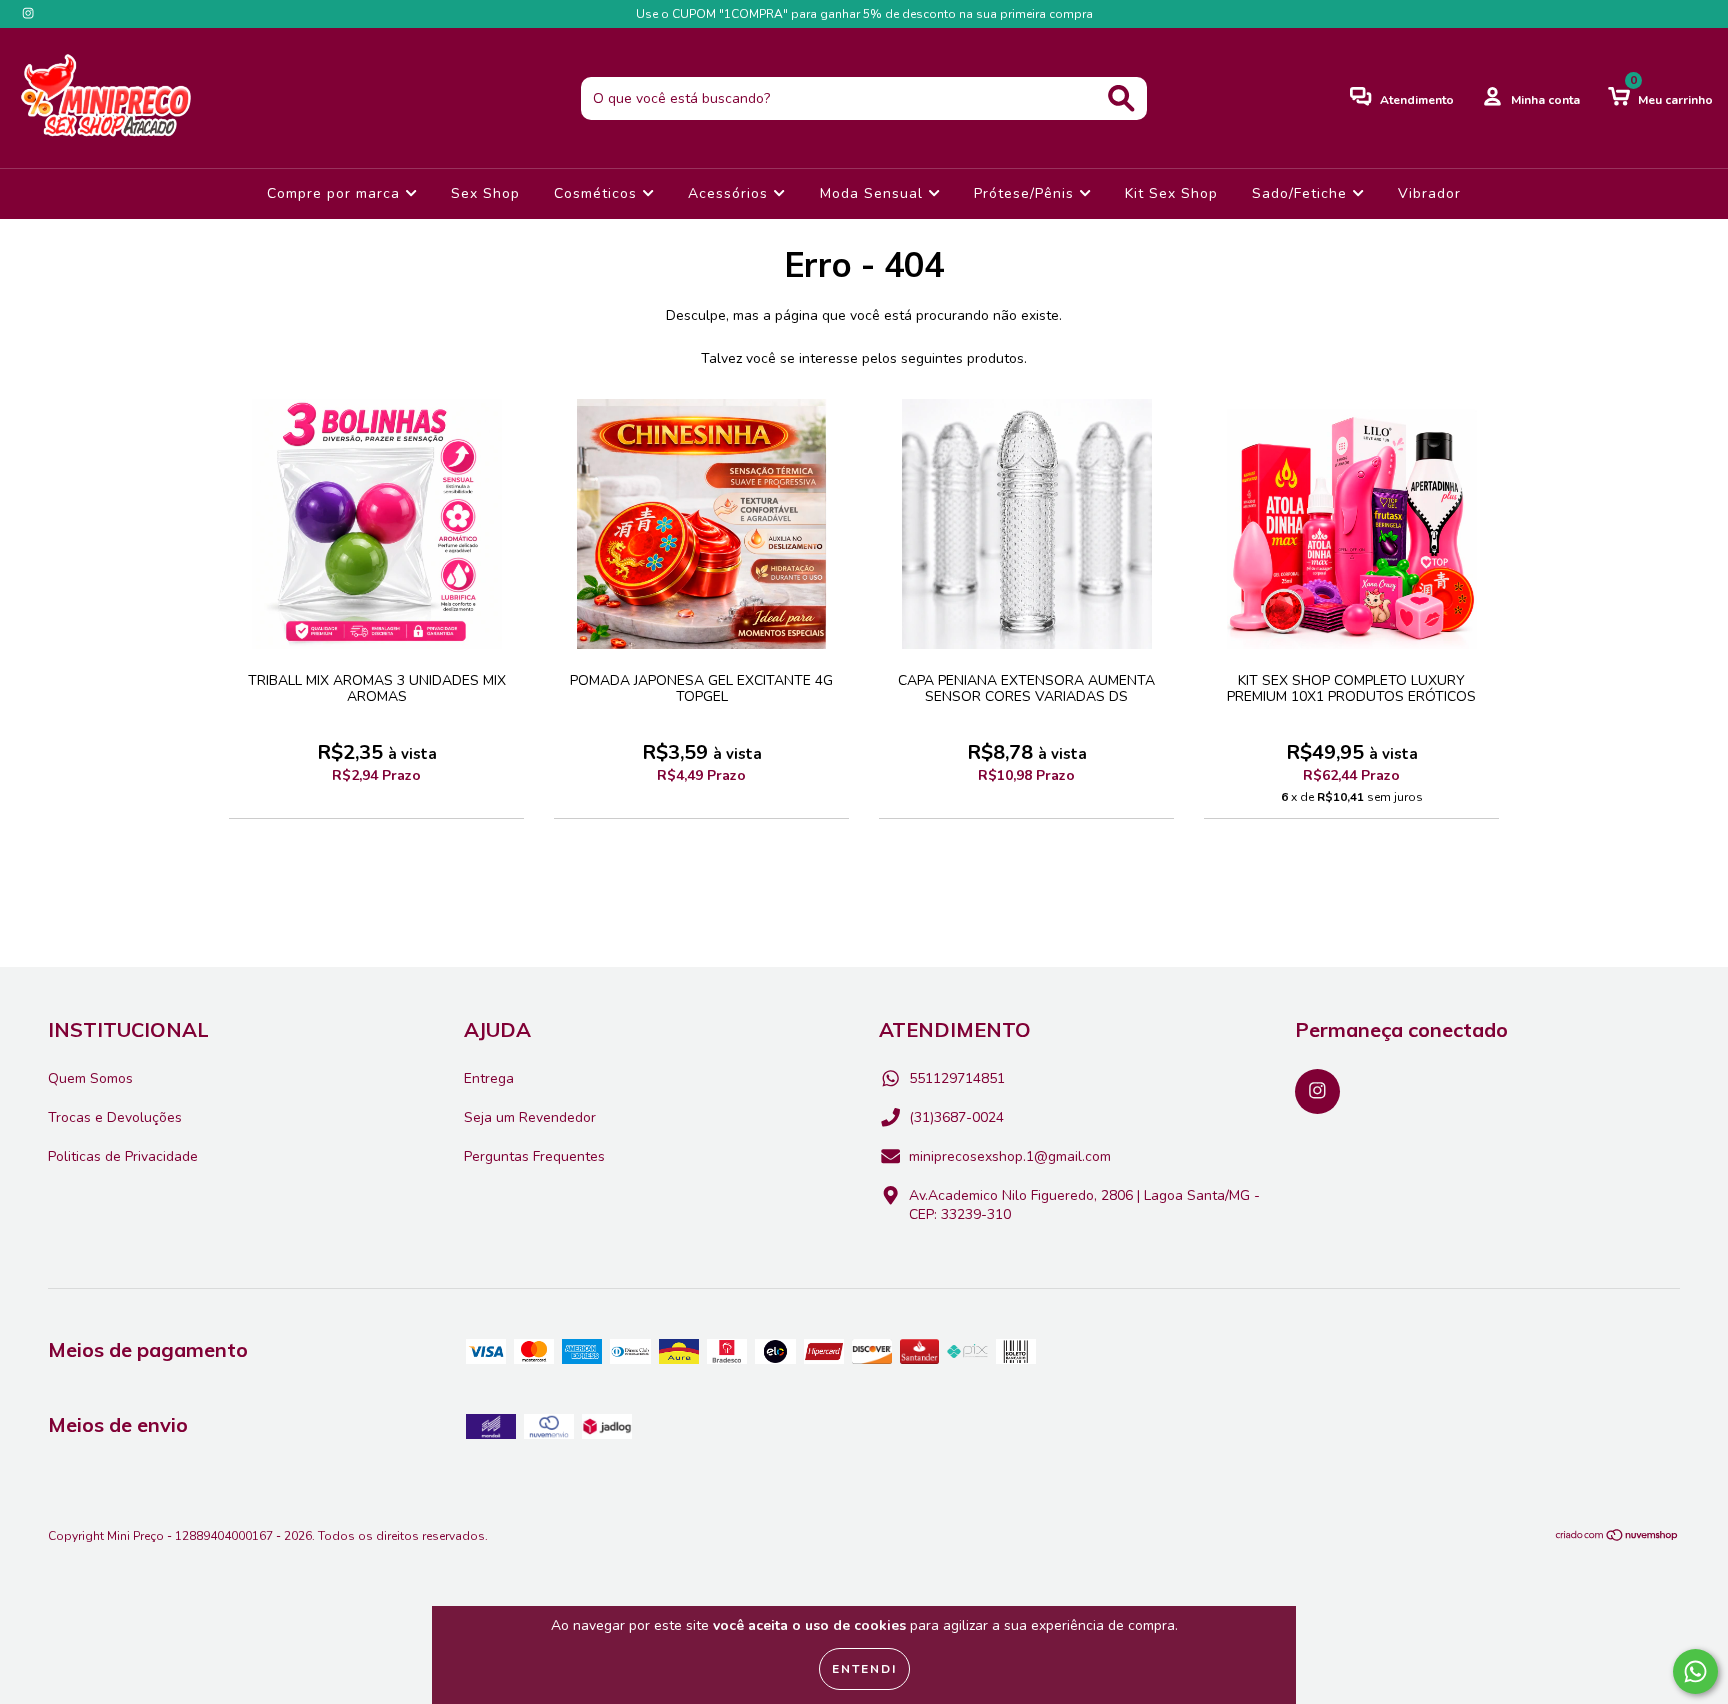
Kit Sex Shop (1171, 193)
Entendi (864, 1669)
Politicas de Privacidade (123, 1156)
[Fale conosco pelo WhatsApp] (1695, 1671)
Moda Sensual (874, 193)
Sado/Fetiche (1302, 193)
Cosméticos (598, 193)
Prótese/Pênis (1026, 193)
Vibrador (1429, 193)
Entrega (489, 1078)
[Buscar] (1121, 98)
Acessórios (730, 193)
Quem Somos (90, 1078)
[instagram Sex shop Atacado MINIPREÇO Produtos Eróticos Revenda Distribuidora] (28, 13)
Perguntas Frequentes (534, 1156)
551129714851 (957, 1078)
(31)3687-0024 (956, 1117)
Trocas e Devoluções (115, 1117)
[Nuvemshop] (1617, 1538)
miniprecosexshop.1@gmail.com (1010, 1156)
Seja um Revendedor (530, 1117)
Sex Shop (485, 193)
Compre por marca (336, 193)
